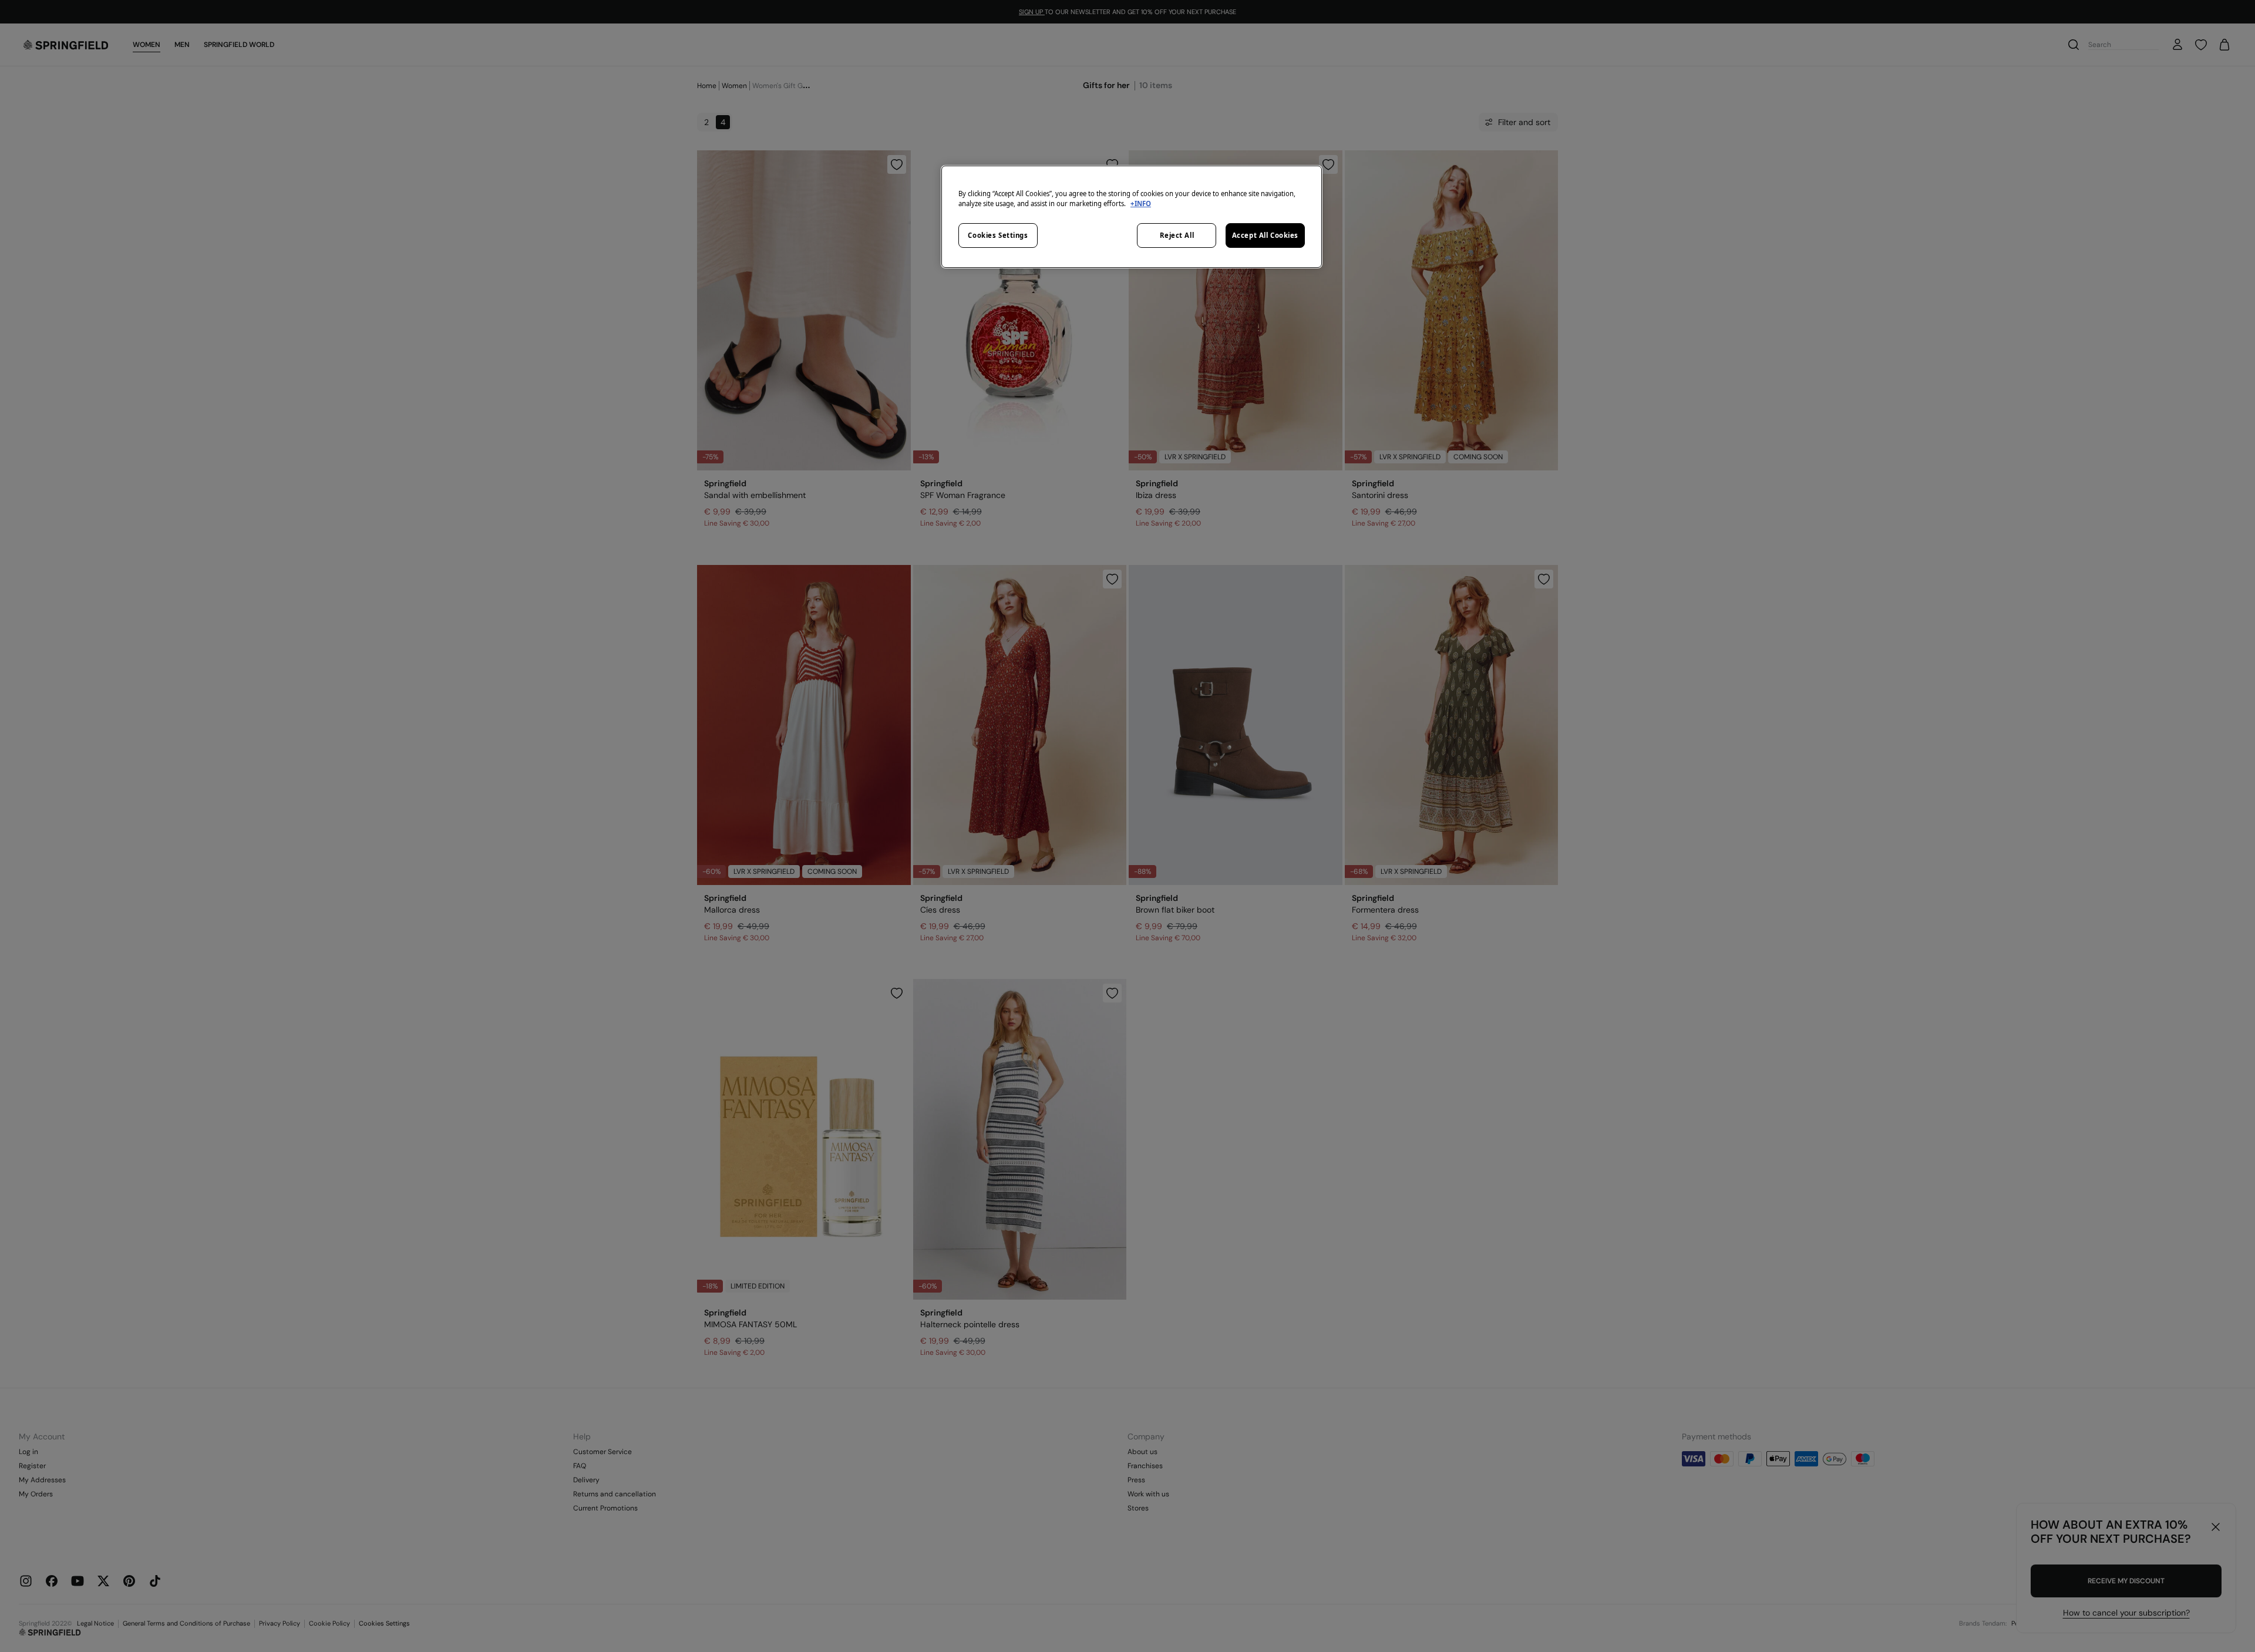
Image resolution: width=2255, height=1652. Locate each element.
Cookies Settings (998, 235)
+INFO (1141, 203)
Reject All (1177, 235)
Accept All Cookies (1265, 235)
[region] (1132, 217)
